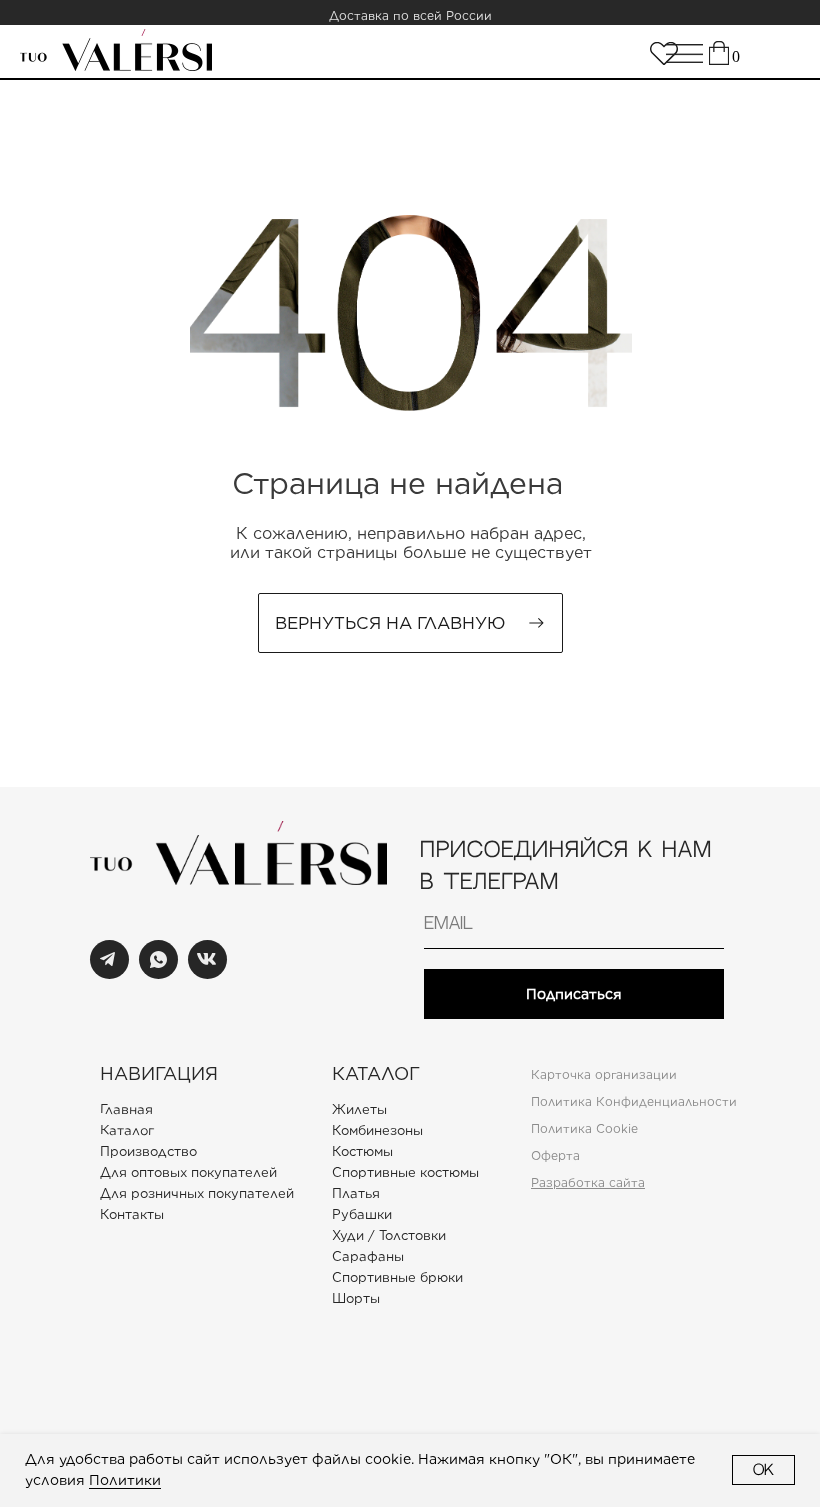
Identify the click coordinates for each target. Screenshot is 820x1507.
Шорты (356, 1298)
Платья (356, 1193)
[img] (664, 53)
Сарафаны (368, 1256)
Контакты (132, 1214)
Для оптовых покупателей (188, 1172)
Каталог (127, 1130)
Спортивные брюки (397, 1277)
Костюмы (362, 1151)
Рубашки (362, 1214)
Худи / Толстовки (389, 1235)
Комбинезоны (377, 1130)
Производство (148, 1151)
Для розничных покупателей (197, 1193)
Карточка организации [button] (604, 1074)
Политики (125, 1480)
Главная (126, 1109)
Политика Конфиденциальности (634, 1101)
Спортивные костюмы (405, 1172)
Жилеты (359, 1109)
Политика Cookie (584, 1128)
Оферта (555, 1155)
